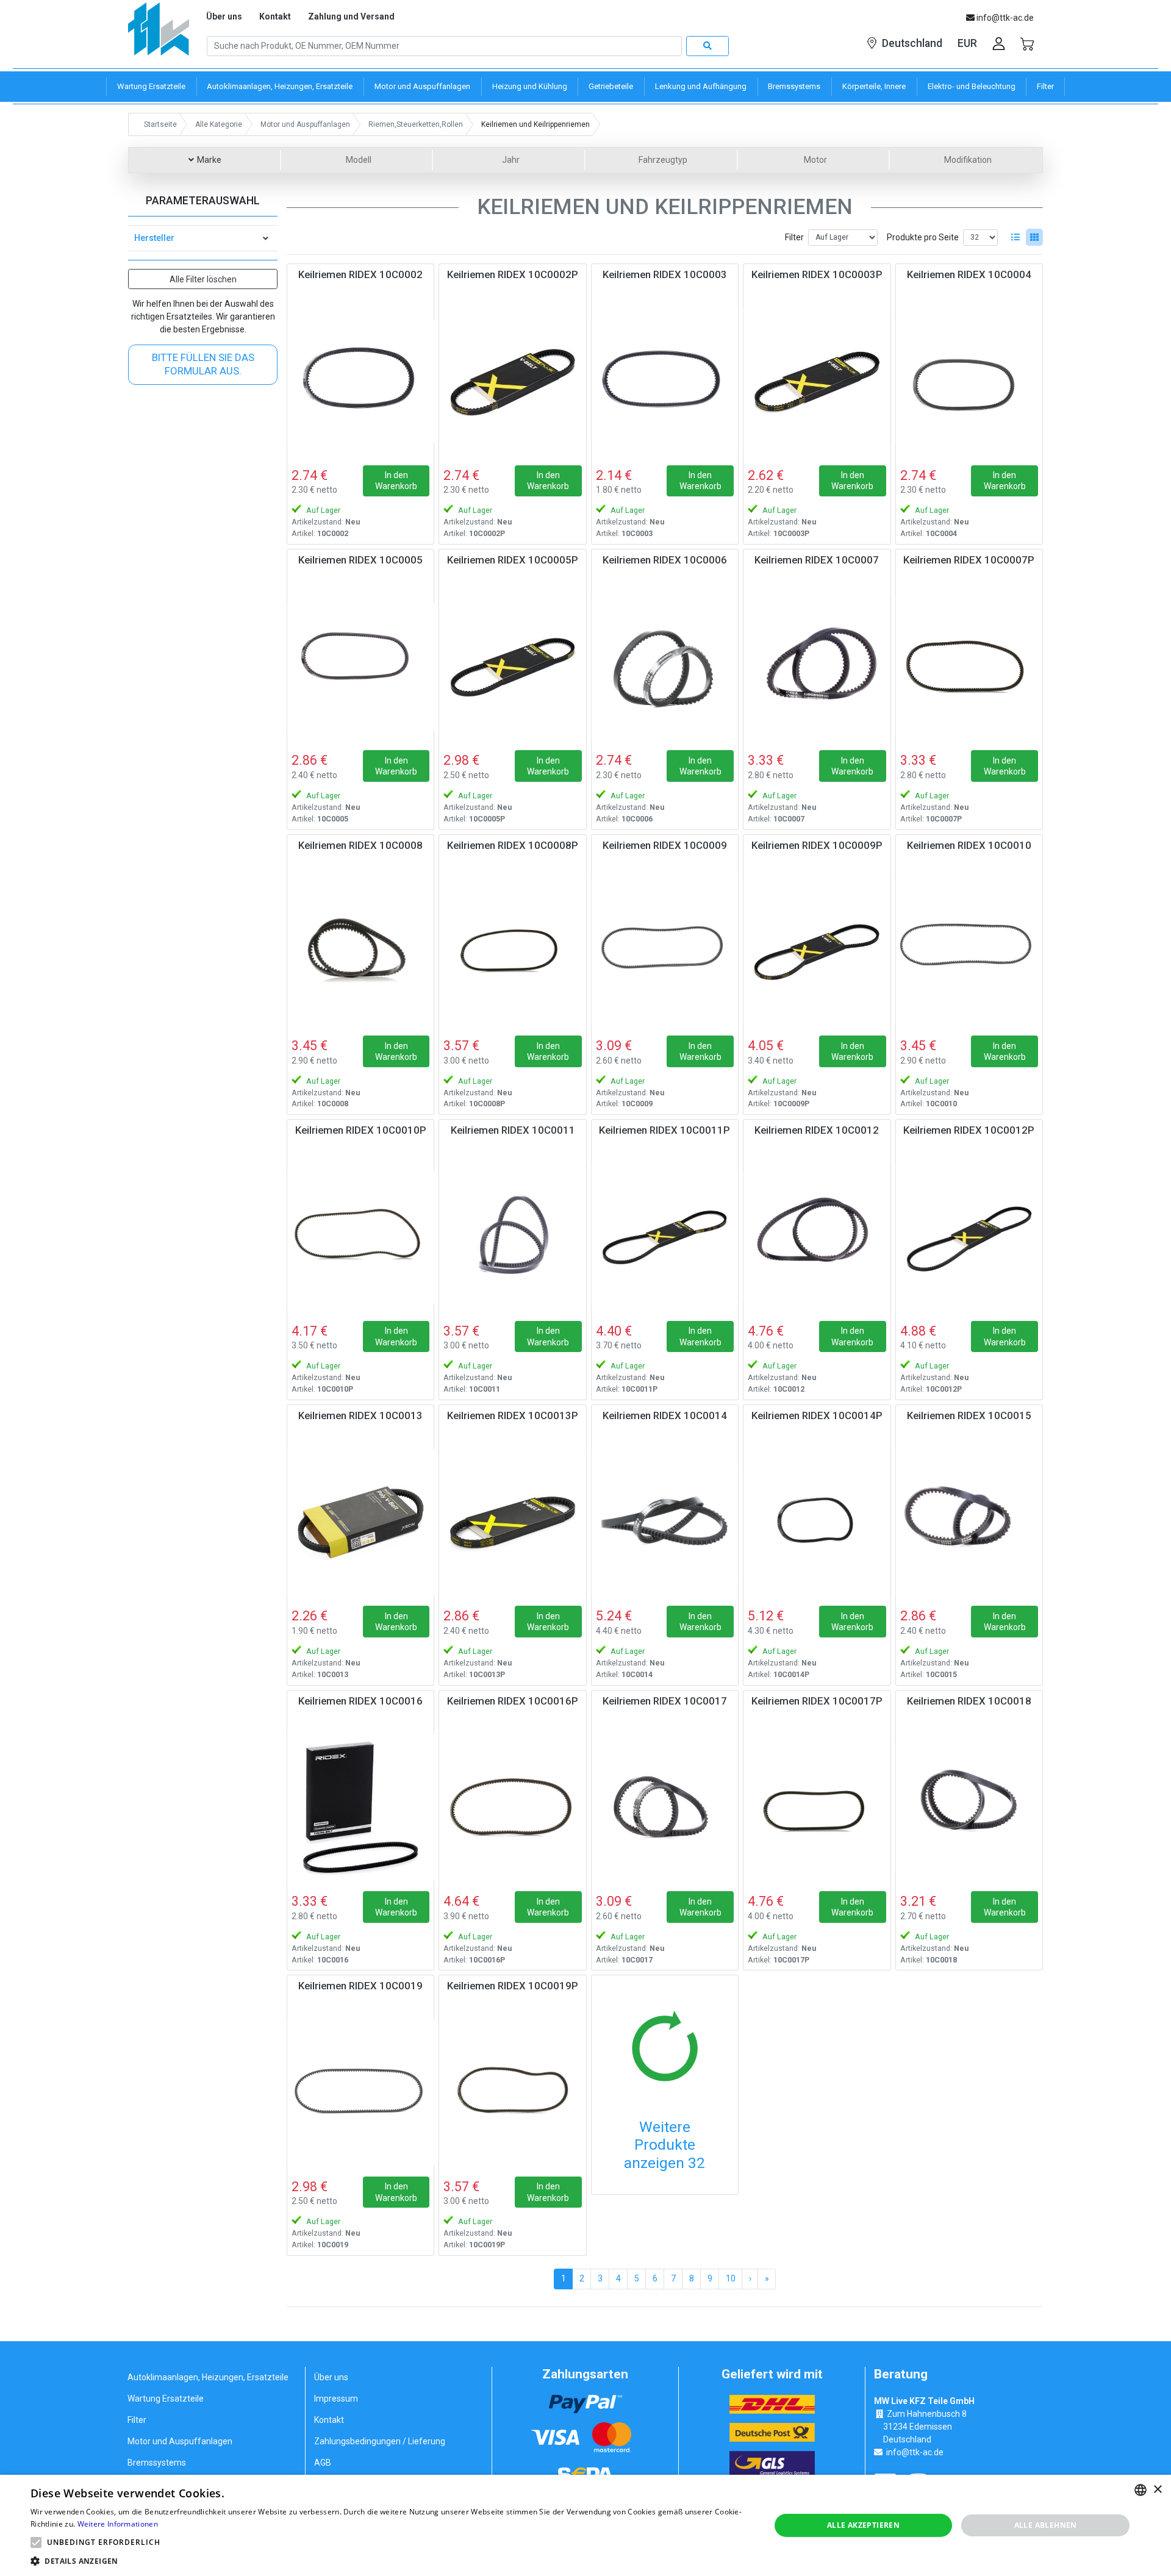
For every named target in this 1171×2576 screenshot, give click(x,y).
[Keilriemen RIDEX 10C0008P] (512, 952)
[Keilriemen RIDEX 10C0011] (512, 1237)
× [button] (1157, 2490)
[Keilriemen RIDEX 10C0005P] (512, 667)
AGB (323, 2463)
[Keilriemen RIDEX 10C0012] (817, 1237)
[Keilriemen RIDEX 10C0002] (360, 381)
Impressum (336, 2399)
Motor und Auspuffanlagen (180, 2441)
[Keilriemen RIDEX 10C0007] (817, 667)
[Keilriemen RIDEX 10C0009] (665, 952)
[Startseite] (159, 33)
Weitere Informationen (118, 2524)
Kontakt (275, 16)
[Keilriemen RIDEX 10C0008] (360, 952)
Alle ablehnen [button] (1046, 2525)
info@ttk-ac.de (915, 2452)
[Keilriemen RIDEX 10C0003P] (817, 381)
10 (731, 2278)
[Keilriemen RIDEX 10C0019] (360, 2092)
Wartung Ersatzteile (166, 2399)
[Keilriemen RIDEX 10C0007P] (969, 667)
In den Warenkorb (396, 481)
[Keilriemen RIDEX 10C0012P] (969, 1237)
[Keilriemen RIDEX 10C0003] (665, 381)
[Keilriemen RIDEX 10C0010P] (360, 1237)
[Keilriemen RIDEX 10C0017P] (817, 1808)
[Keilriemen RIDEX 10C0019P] (512, 2092)
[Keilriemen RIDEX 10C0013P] (512, 1522)
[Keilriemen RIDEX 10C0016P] (512, 1808)
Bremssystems (157, 2463)
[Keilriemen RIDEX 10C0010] (969, 952)
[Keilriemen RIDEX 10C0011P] (665, 1237)
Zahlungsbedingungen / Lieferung (380, 2441)
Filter (794, 237)
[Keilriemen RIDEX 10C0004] (969, 381)
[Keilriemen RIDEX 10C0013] (360, 1522)
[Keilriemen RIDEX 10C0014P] (817, 1522)
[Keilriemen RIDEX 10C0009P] (817, 952)
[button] (36, 2542)
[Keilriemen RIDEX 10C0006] (665, 667)
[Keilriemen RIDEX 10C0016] (360, 1808)
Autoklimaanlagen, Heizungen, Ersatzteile (208, 2377)
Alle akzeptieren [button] (863, 2525)
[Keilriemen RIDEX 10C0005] (360, 667)
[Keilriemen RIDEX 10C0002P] (512, 381)
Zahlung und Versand (351, 16)
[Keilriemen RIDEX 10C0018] (969, 1808)
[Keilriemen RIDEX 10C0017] (665, 1808)
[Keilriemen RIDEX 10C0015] (969, 1522)
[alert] (585, 2525)
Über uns (224, 16)
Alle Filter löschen (203, 279)
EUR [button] (967, 43)
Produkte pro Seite (923, 237)
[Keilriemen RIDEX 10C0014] (665, 1522)
